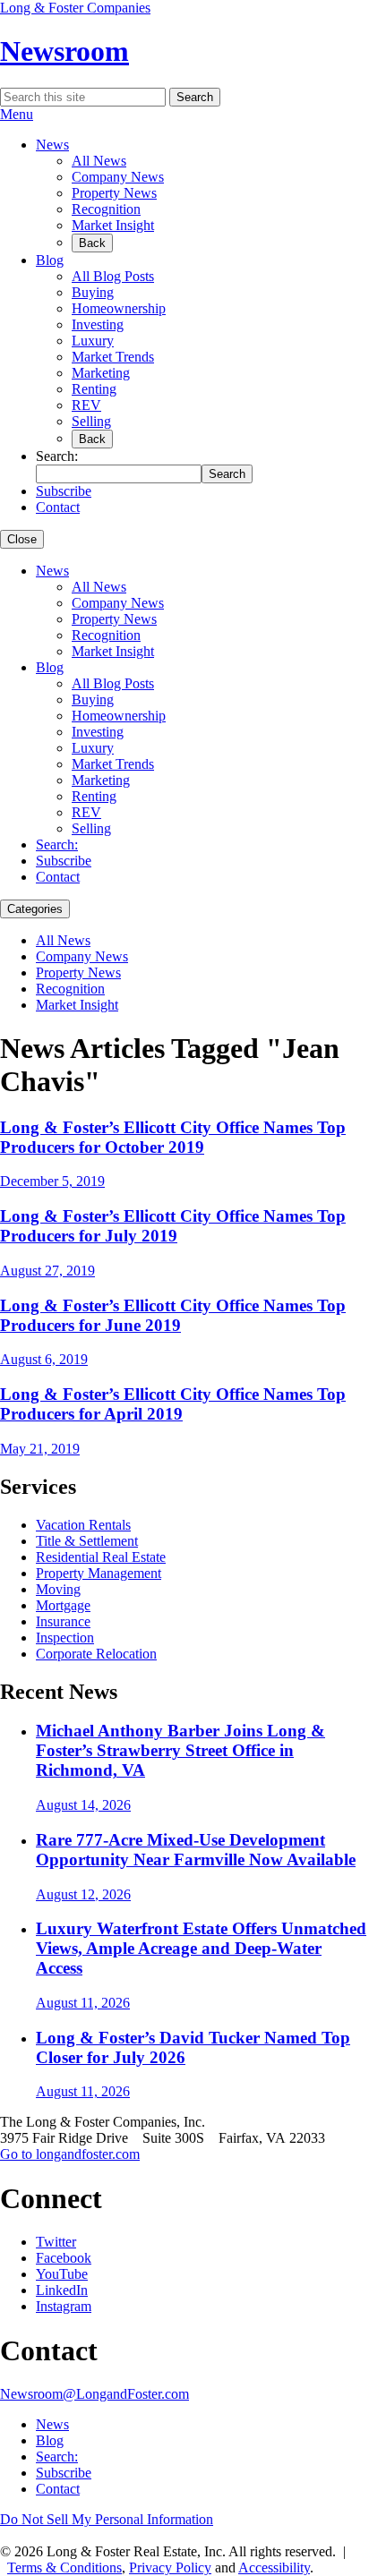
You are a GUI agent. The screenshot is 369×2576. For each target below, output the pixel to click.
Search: (57, 844)
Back (92, 243)
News (52, 145)
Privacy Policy (170, 2567)
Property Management (99, 1573)
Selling (91, 421)
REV (86, 405)
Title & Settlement (87, 1541)
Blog (50, 260)
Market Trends (113, 357)
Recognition (106, 209)
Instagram (64, 2306)
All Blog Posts (113, 276)
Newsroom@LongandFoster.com (94, 2394)
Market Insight (113, 225)
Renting (94, 389)
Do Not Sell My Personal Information (107, 2519)
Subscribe (64, 491)
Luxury (93, 341)
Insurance (63, 1621)
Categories (35, 909)
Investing (98, 324)
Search (195, 97)
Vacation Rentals (83, 1525)
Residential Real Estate (101, 1557)
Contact (58, 507)
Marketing (101, 373)
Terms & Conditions (64, 2567)
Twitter (56, 2242)
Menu (17, 114)
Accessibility (274, 2567)
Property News (114, 193)
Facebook (64, 2258)
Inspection (65, 1638)
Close (22, 539)
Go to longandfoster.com (70, 2154)
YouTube (62, 2274)
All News (99, 161)
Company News (118, 177)
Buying (93, 292)
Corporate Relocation (96, 1654)
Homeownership (119, 308)
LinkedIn (62, 2290)
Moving (58, 1589)
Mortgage (63, 1605)
